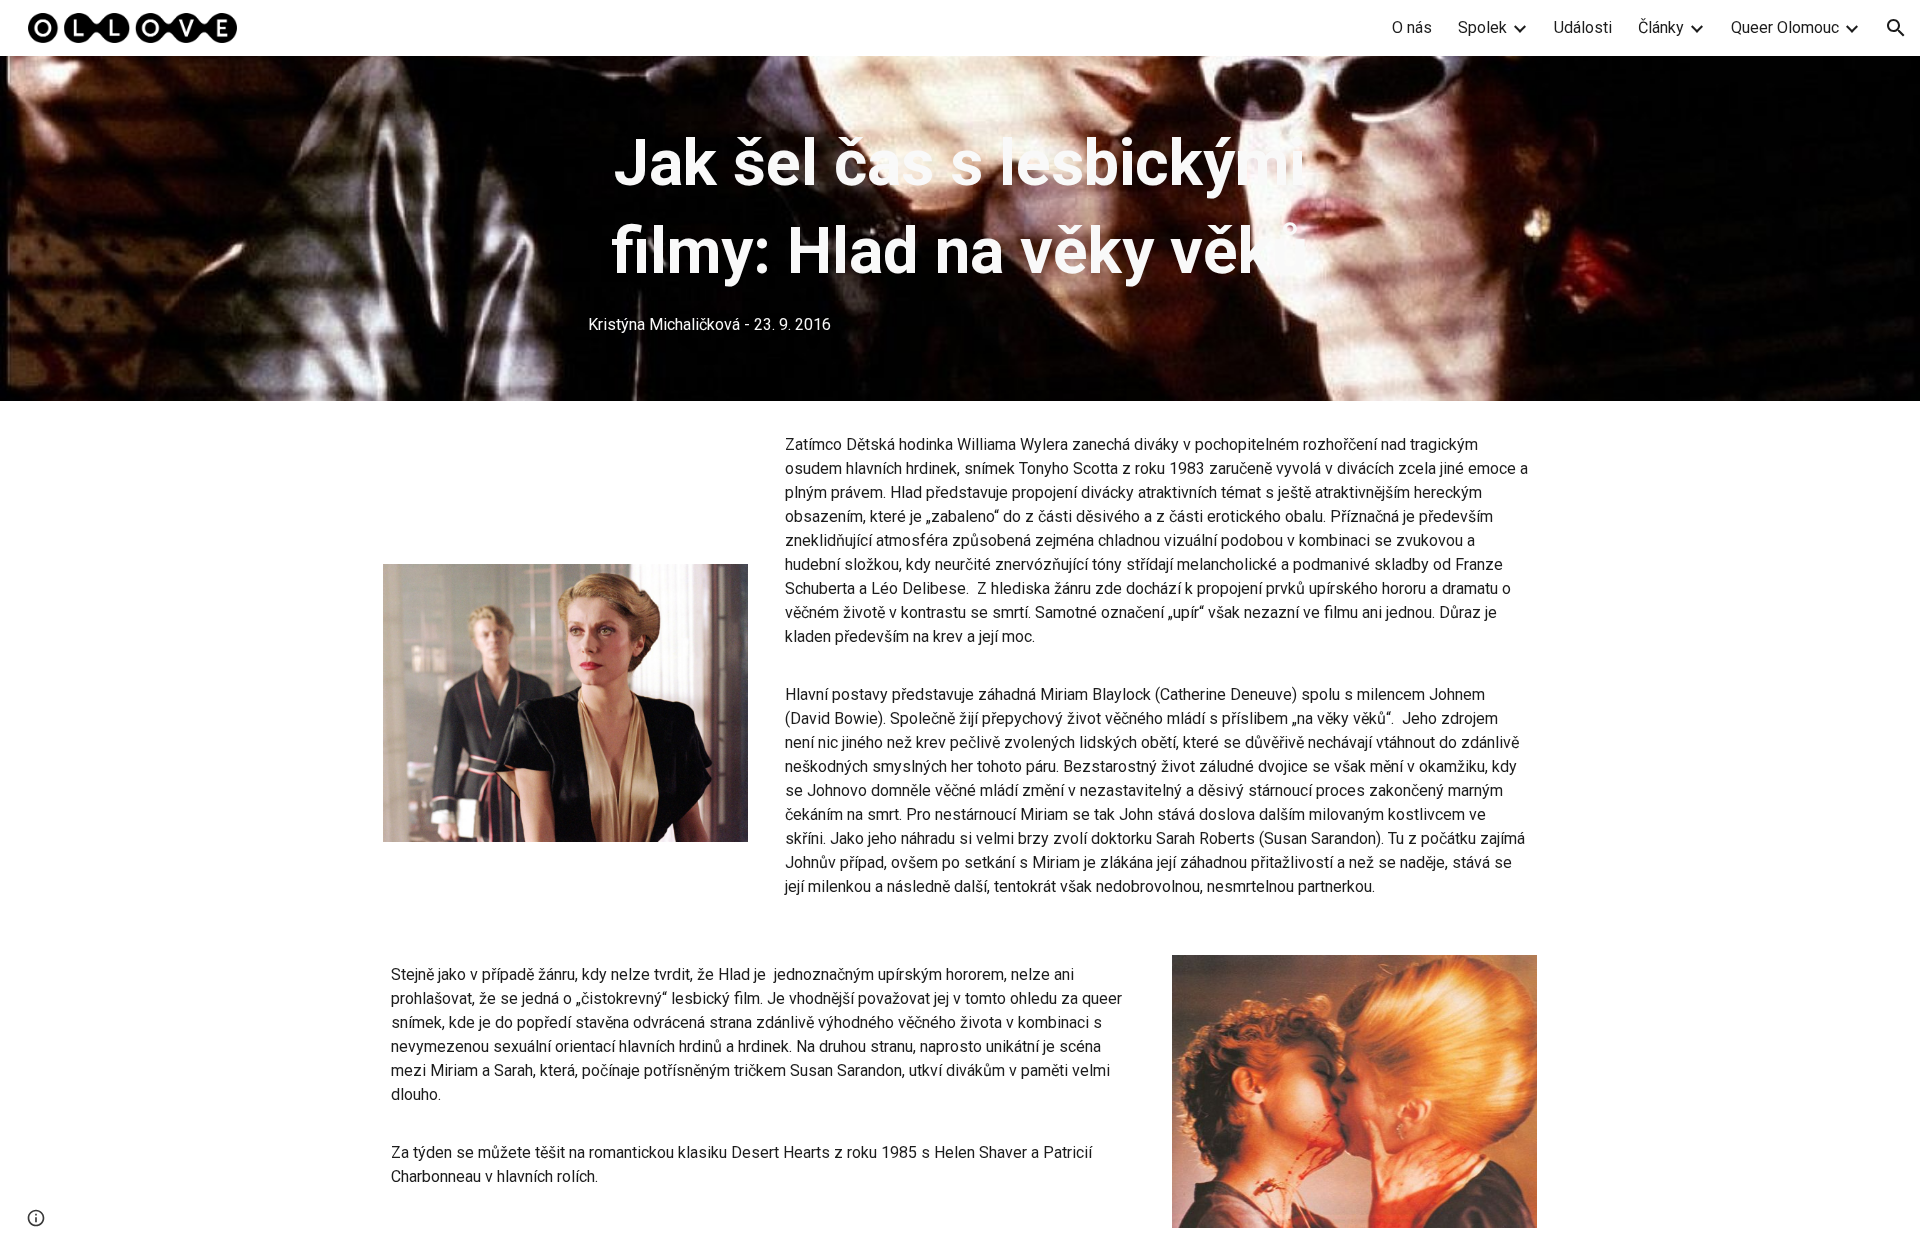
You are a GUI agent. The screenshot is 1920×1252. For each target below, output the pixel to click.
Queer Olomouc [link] (1785, 27)
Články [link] (1661, 27)
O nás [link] (1412, 27)
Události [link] (1583, 27)
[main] (960, 228)
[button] (1896, 28)
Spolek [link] (1482, 27)
